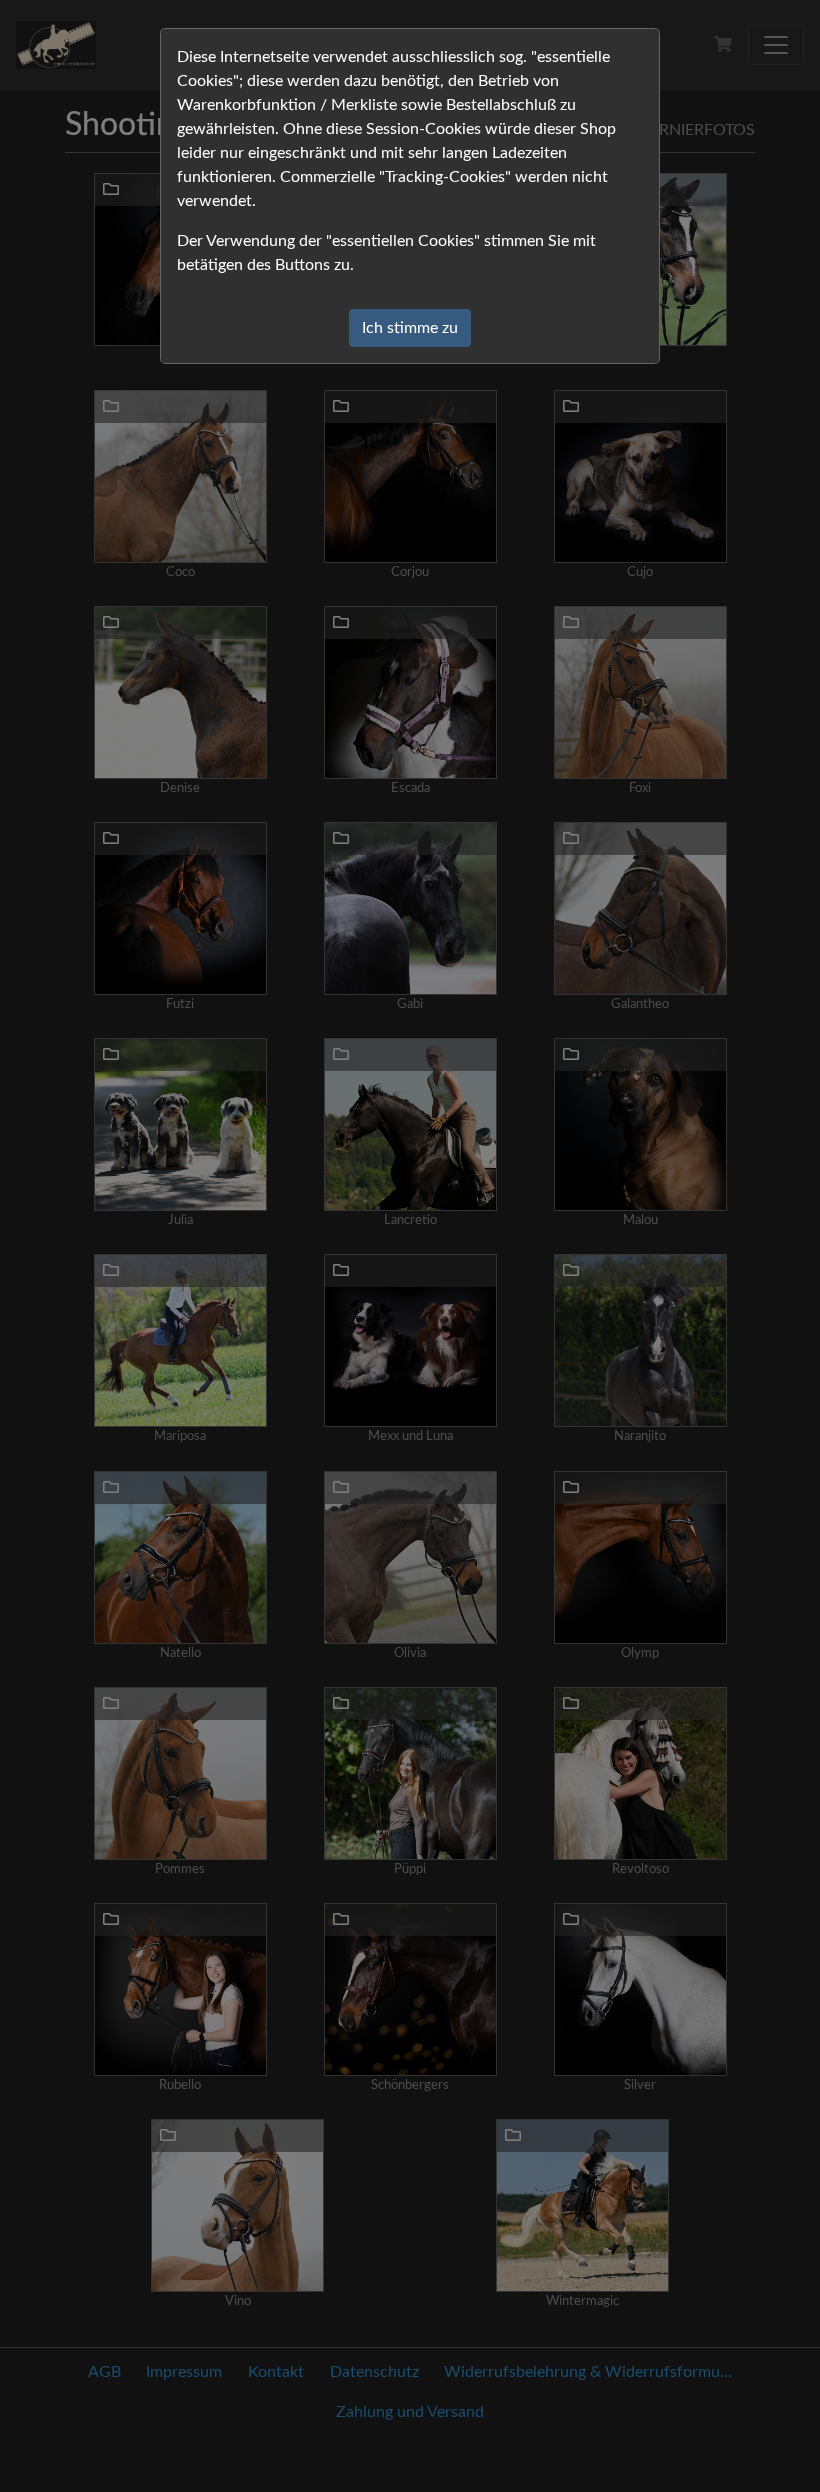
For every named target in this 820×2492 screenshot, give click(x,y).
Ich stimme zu (410, 328)
